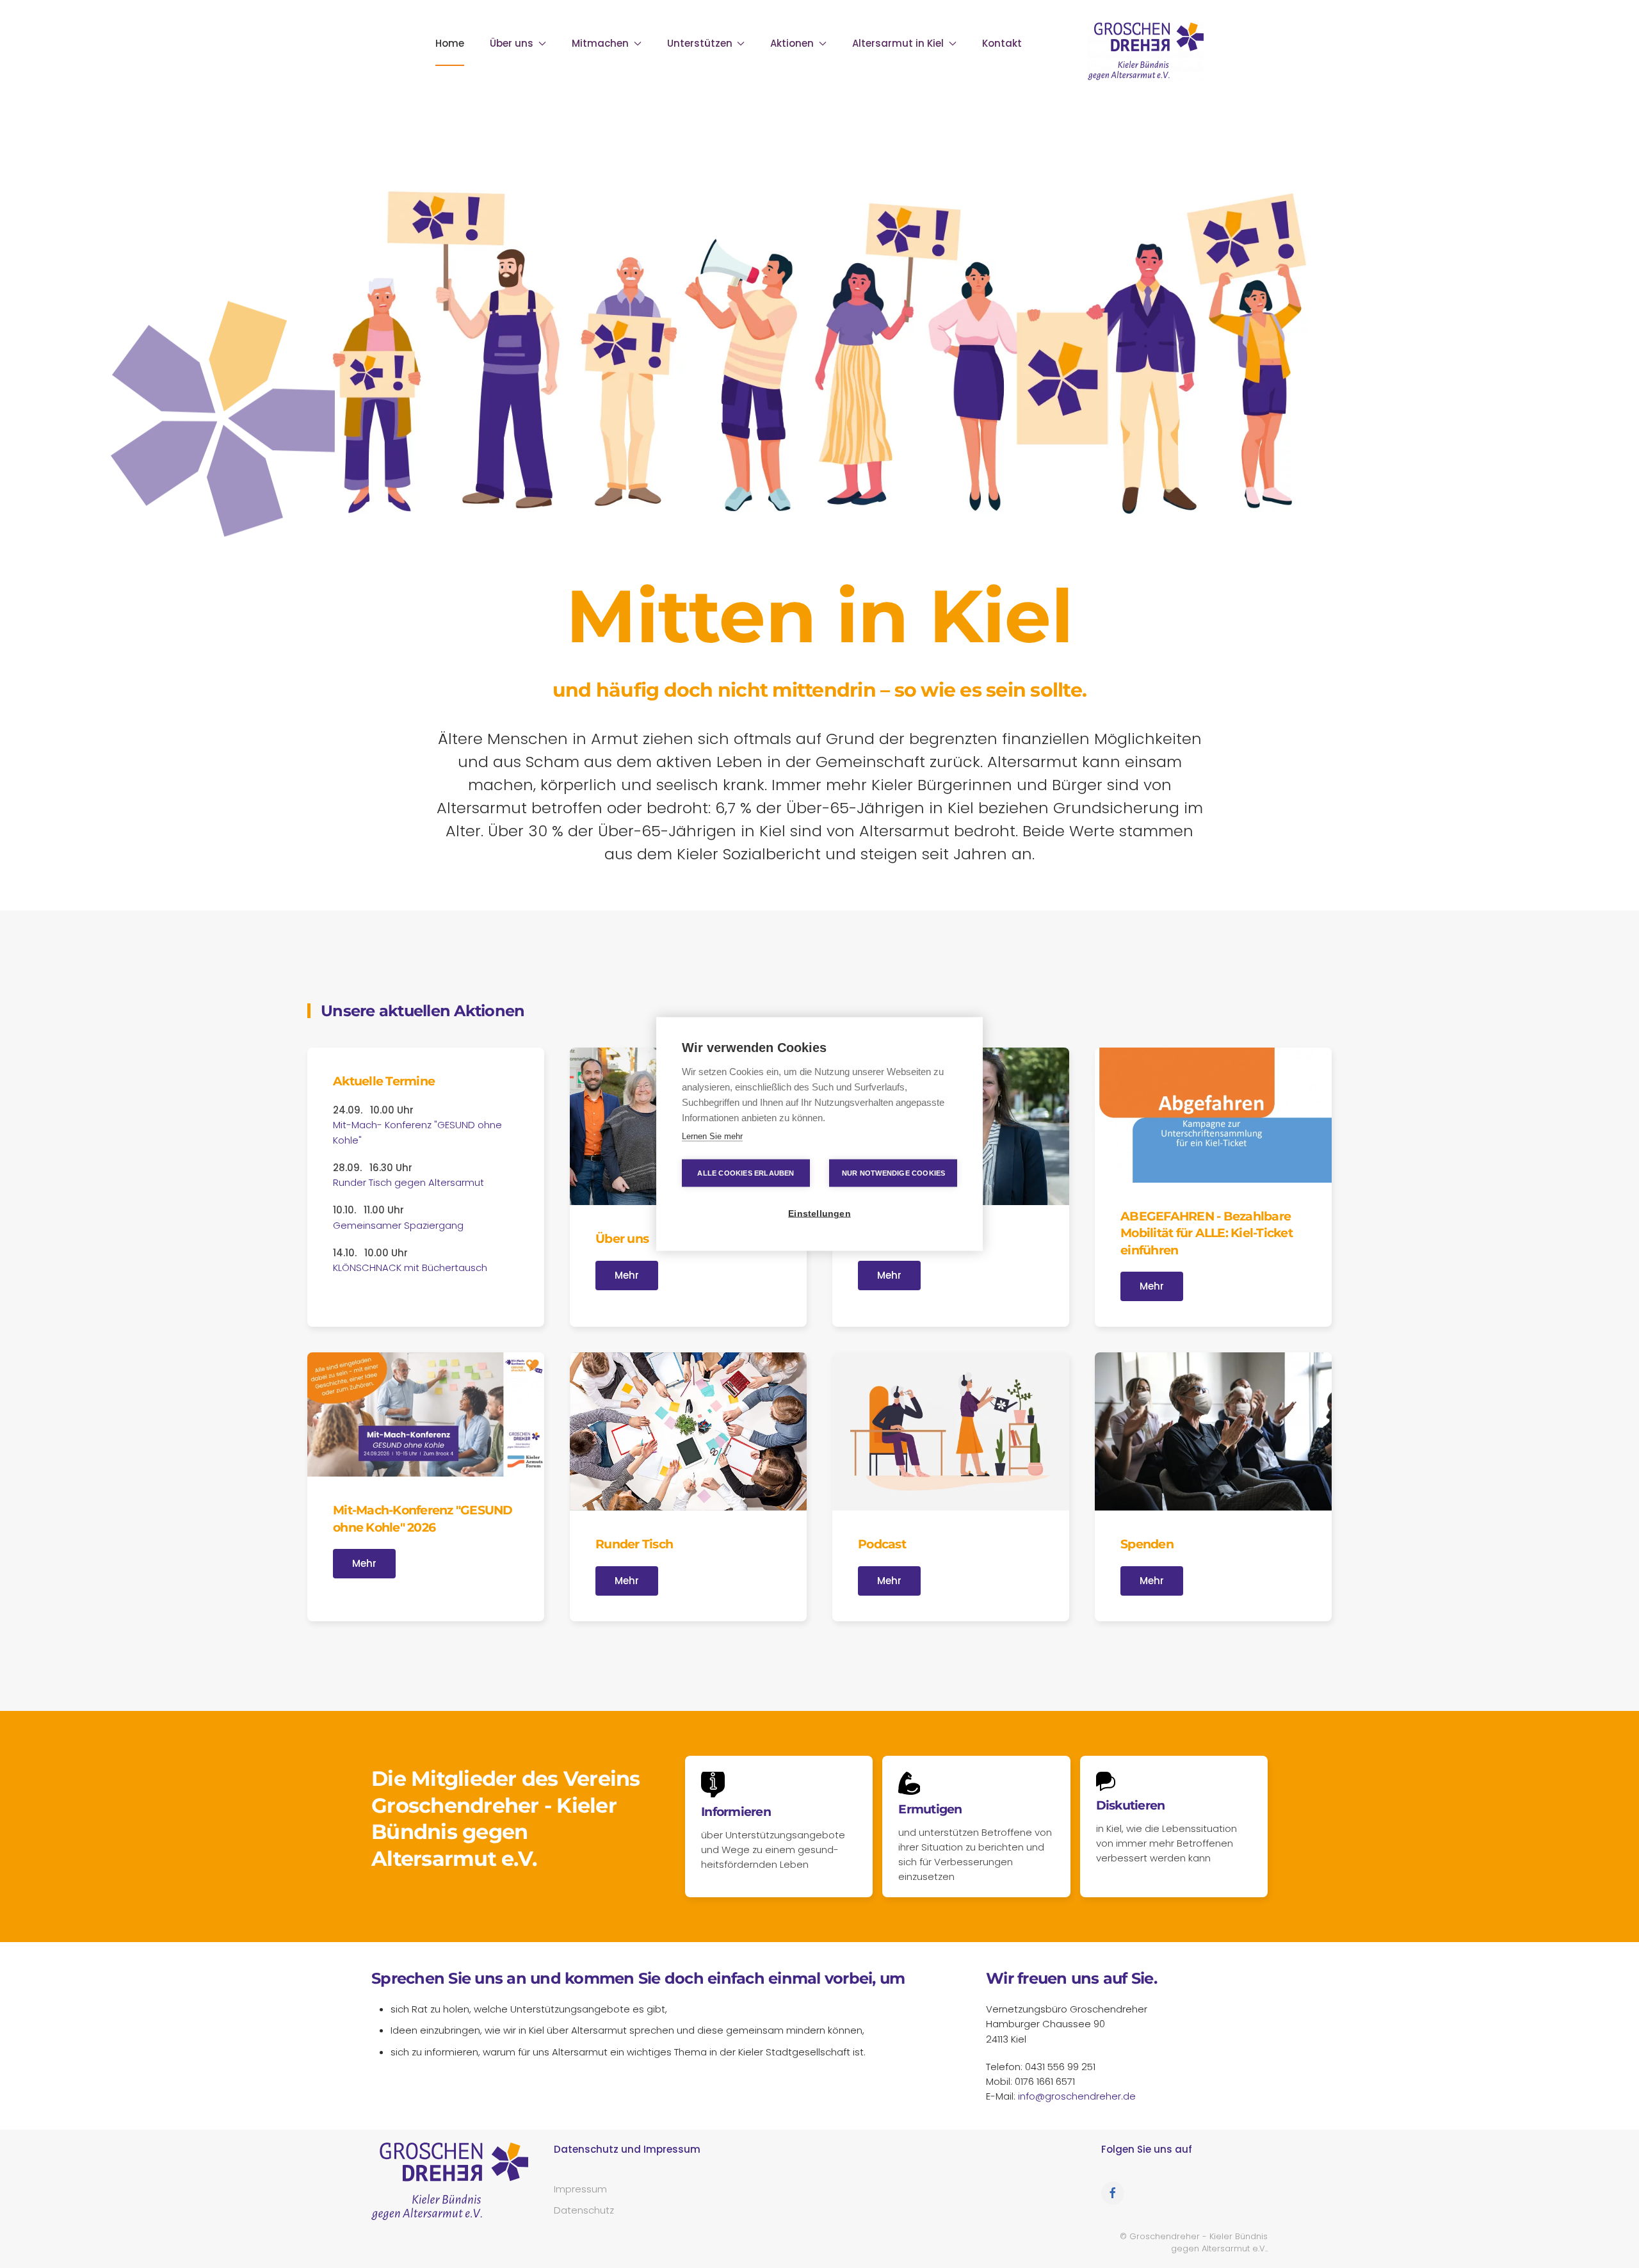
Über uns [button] (512, 43)
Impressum (580, 2189)
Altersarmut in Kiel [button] (898, 43)
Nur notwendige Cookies (893, 1173)
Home (450, 43)
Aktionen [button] (792, 43)
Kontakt (1002, 43)
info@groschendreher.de (1077, 2096)
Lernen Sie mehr (712, 1136)
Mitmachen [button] (600, 43)
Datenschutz (584, 2210)
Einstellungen (819, 1214)
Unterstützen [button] (700, 43)
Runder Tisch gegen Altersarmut (408, 1182)
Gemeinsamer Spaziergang (398, 1225)
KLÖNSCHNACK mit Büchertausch (410, 1268)
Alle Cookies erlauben (746, 1173)
